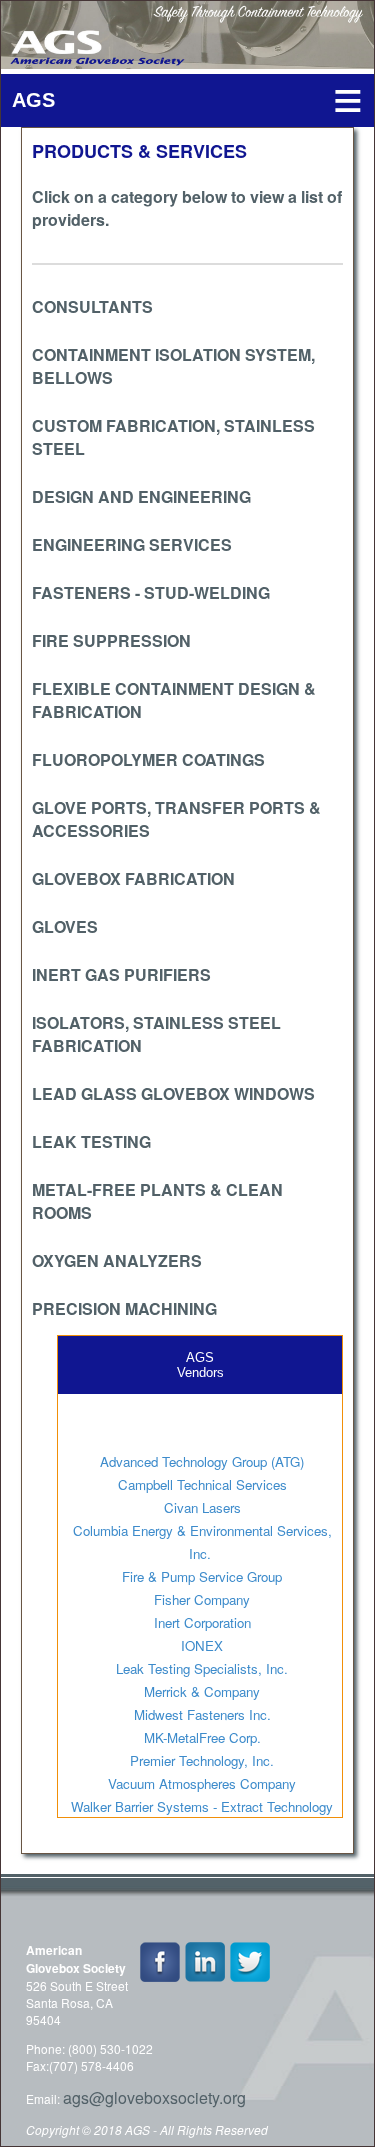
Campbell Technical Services (202, 1484)
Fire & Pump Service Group (202, 1576)
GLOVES (65, 926)
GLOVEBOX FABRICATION (133, 878)
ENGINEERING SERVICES (132, 544)
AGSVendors (200, 1365)
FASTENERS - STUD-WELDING (151, 592)
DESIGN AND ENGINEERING (141, 496)
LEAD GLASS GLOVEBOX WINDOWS (173, 1093)
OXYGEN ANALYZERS (117, 1260)
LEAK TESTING (91, 1141)
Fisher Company (202, 1599)
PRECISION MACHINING (124, 1308)
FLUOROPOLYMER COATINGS (148, 759)
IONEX (202, 1645)
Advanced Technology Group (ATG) (202, 1461)
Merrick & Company (202, 1691)
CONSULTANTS (92, 306)
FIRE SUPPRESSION (111, 640)
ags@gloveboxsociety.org (154, 2097)
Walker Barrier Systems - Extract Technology (202, 1806)
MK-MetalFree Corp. (202, 1737)
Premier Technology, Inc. (202, 1760)
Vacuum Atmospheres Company (202, 1783)
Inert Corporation (202, 1622)
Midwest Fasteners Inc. (202, 1714)
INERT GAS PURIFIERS (121, 974)
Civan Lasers (202, 1507)
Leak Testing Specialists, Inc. (202, 1668)
